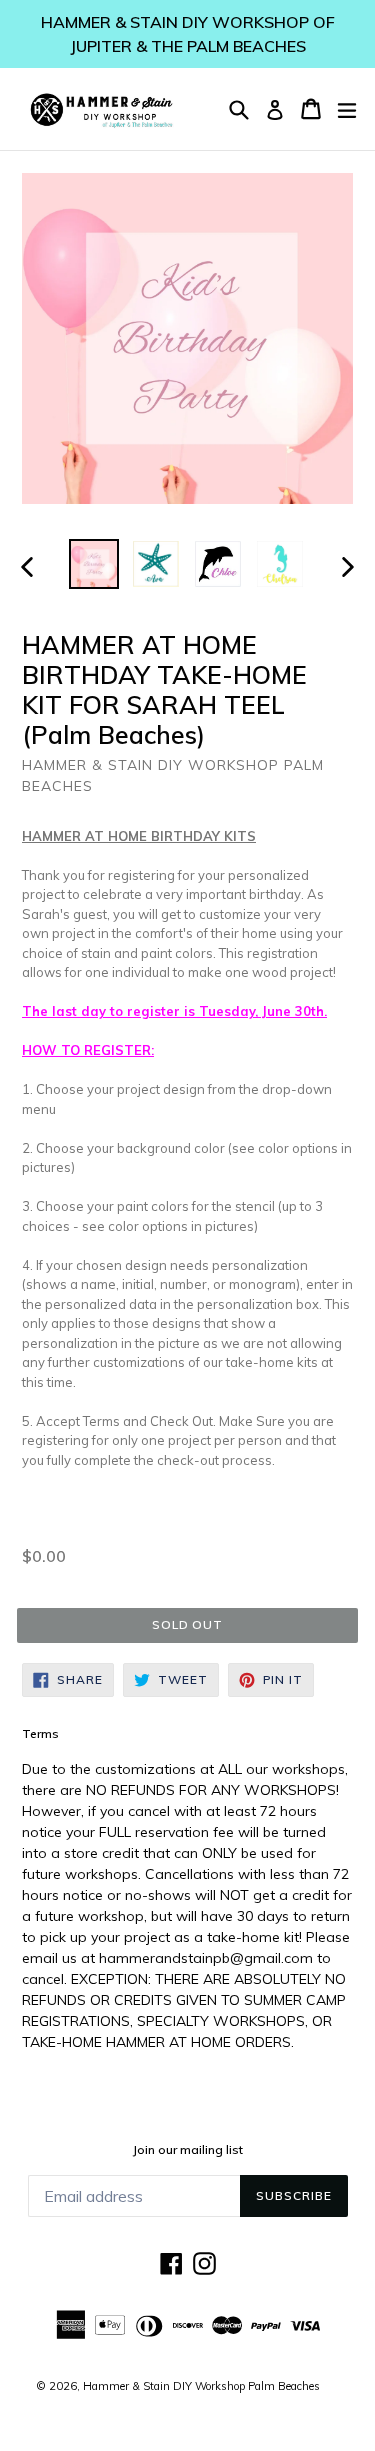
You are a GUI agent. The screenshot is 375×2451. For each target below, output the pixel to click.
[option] (94, 564)
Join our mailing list (188, 2150)
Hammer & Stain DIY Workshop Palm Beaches (201, 2386)
